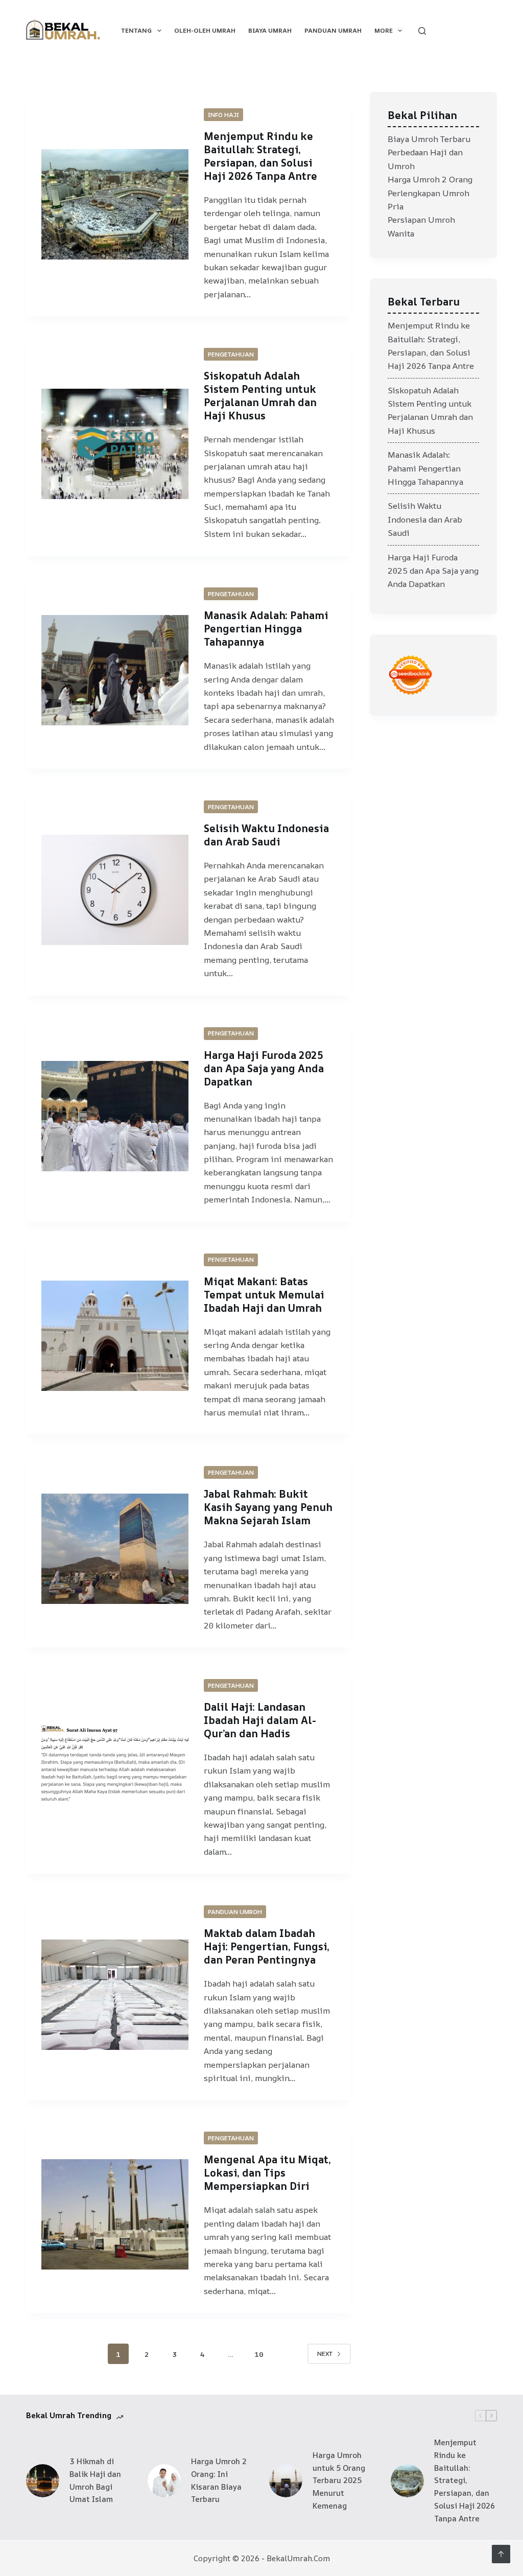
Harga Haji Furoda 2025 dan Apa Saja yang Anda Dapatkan (264, 1068)
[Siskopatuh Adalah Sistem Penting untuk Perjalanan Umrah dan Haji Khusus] (115, 444)
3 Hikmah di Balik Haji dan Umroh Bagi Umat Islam (95, 2480)
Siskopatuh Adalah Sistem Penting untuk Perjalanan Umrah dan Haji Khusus (260, 396)
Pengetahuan (231, 354)
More (384, 30)
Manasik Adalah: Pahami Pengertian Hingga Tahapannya (266, 629)
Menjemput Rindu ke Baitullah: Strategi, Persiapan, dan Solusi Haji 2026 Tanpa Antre (260, 156)
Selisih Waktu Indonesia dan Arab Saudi (266, 835)
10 (259, 2354)
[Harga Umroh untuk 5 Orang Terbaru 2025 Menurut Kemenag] (286, 2481)
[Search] (422, 31)
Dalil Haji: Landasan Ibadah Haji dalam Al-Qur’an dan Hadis (260, 1720)
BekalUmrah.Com (298, 2558)
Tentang (136, 30)
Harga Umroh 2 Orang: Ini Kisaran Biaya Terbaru (219, 2480)
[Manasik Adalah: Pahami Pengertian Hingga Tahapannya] (115, 670)
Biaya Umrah (270, 30)
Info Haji (223, 115)
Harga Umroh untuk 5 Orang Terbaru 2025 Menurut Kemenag (339, 2480)
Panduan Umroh (235, 1912)
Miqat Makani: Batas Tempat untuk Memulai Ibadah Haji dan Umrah (264, 1295)
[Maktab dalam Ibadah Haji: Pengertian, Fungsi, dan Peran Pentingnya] (115, 1995)
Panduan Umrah (333, 30)
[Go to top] (501, 2554)
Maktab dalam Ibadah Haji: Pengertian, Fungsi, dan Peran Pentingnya (267, 1946)
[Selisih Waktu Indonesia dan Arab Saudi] (115, 890)
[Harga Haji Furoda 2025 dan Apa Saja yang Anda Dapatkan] (115, 1116)
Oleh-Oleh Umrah (205, 30)
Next (325, 2354)
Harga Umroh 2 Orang (430, 179)
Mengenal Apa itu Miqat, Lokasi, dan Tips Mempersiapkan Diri (267, 2173)
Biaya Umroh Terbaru (429, 139)
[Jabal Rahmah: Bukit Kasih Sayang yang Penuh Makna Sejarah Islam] (115, 1549)
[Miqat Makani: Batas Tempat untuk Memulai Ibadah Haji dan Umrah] (115, 1336)
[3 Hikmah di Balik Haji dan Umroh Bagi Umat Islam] (43, 2481)
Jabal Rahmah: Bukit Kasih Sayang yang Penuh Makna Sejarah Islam (268, 1507)
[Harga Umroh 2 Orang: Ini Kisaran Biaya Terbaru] (164, 2481)
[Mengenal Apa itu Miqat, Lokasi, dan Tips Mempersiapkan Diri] (115, 2214)
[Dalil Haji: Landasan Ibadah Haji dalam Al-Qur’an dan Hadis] (115, 1768)
